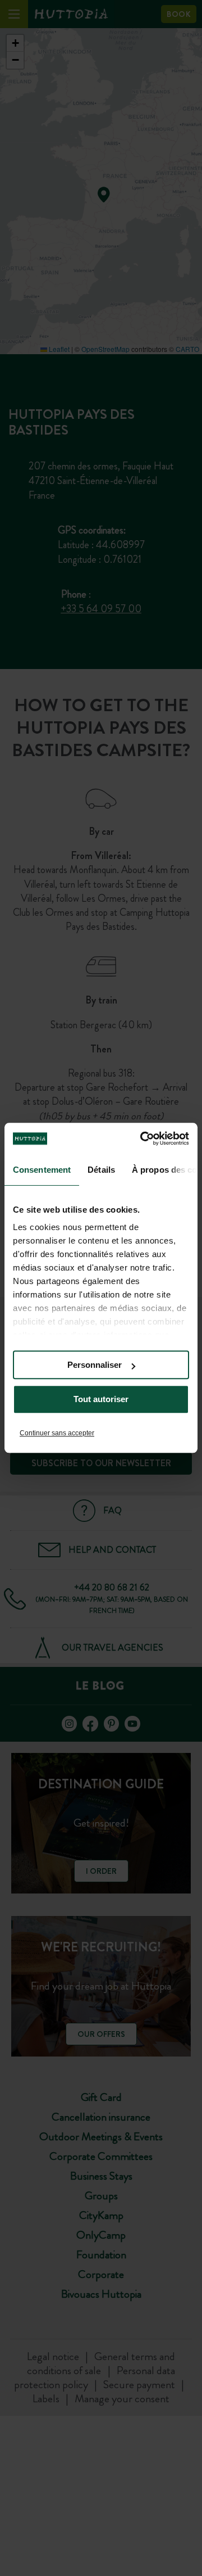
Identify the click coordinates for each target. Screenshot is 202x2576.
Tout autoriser (101, 1400)
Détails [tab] (101, 1170)
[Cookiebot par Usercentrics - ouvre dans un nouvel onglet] (143, 1138)
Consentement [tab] (42, 1170)
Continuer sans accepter (57, 1433)
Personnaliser (95, 1365)
